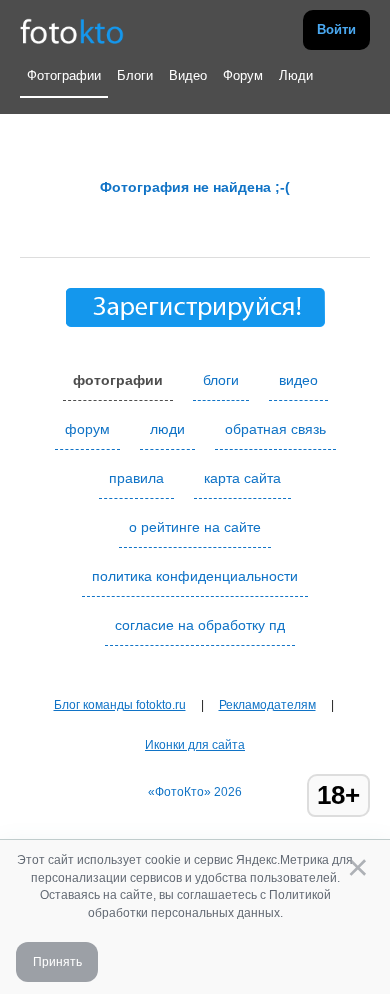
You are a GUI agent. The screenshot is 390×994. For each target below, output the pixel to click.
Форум (243, 75)
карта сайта (242, 478)
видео (298, 380)
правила (136, 478)
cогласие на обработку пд (200, 625)
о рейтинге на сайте (195, 527)
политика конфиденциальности (195, 576)
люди (167, 429)
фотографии (118, 380)
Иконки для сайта (195, 745)
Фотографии (64, 75)
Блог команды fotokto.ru (120, 705)
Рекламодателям (267, 705)
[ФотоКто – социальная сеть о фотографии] (72, 30)
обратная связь (275, 429)
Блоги (135, 75)
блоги (221, 380)
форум (87, 429)
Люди (296, 75)
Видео (188, 75)
